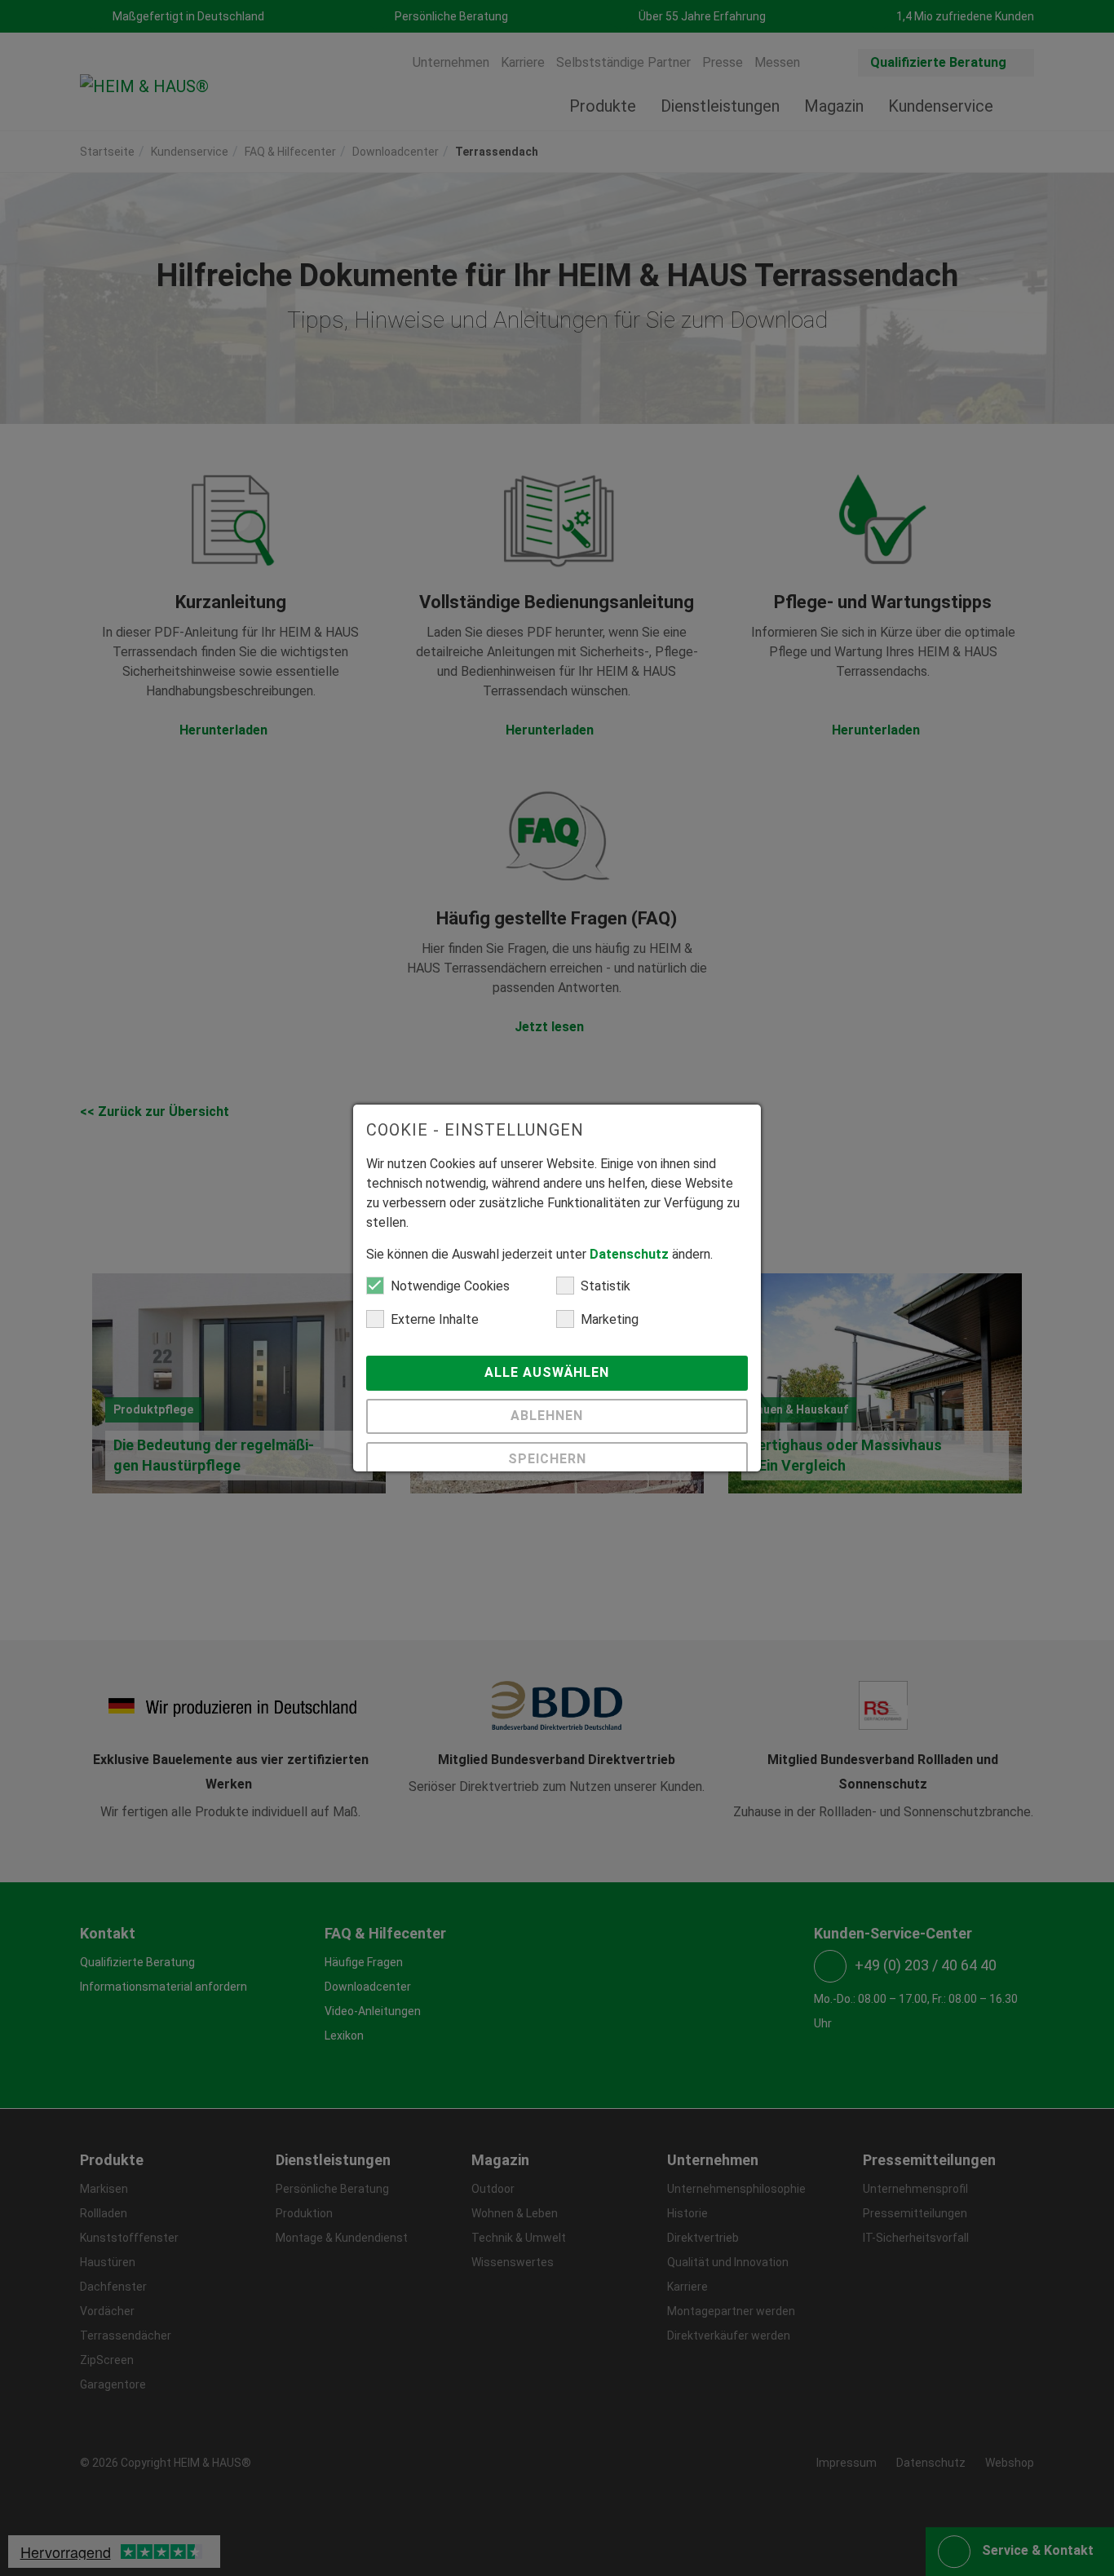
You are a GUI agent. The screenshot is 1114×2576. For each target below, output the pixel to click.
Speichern (549, 1459)
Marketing (610, 1319)
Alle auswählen (549, 1372)
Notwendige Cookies (450, 1286)
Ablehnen (549, 1416)
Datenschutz (629, 1254)
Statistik (606, 1286)
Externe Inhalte (435, 1319)
